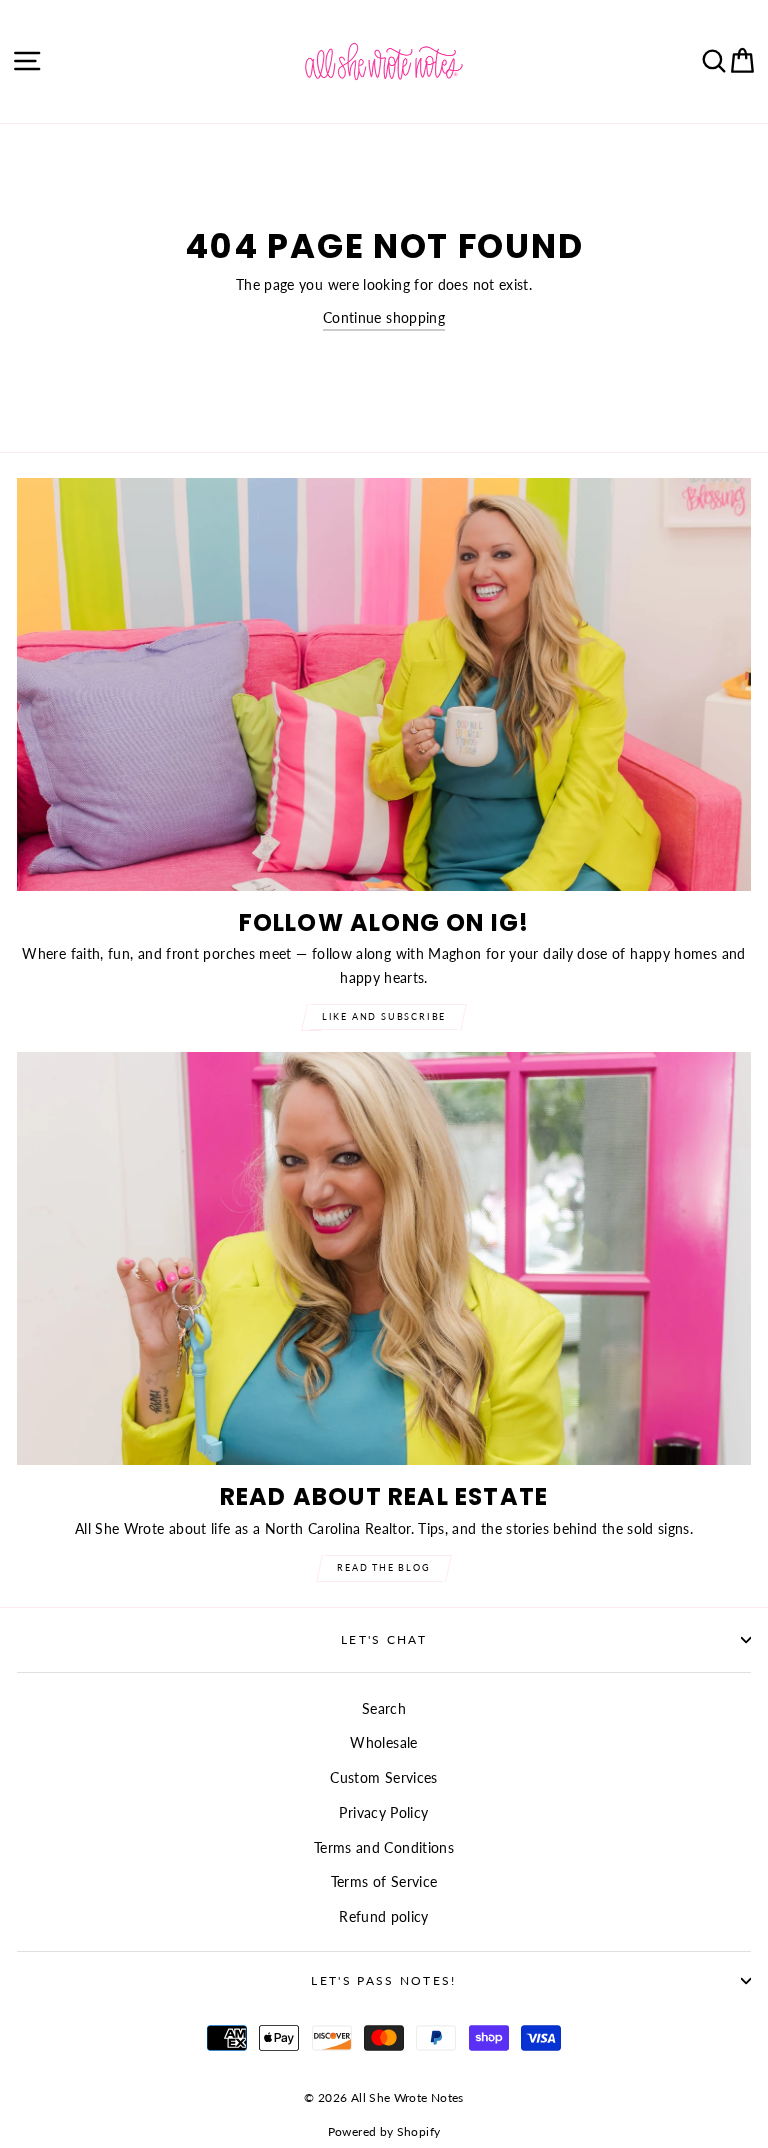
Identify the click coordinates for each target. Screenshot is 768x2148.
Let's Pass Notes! (383, 1980)
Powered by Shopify (384, 2131)
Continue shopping (384, 317)
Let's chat (384, 1639)
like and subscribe (384, 1016)
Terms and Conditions (384, 1847)
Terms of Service (384, 1881)
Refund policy (384, 1916)
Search (384, 1708)
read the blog (383, 1567)
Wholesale (383, 1742)
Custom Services (383, 1777)
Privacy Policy (383, 1812)
